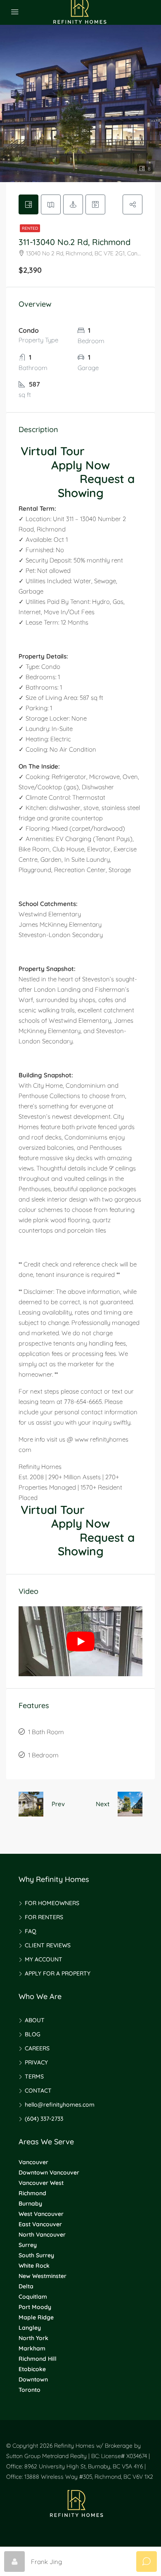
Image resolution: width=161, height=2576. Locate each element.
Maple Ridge (36, 2317)
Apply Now (80, 465)
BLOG (33, 2034)
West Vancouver (41, 2214)
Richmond (32, 2193)
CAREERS (37, 2048)
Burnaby (30, 2204)
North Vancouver (42, 2235)
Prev (58, 1804)
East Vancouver (40, 2224)
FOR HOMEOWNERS (52, 1903)
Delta (26, 2286)
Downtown (33, 2379)
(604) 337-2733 (44, 2119)
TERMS (34, 2076)
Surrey (28, 2245)
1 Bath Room (46, 1732)
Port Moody (35, 2307)
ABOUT (35, 2020)
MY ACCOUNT (44, 1959)
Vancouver (33, 2162)
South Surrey (36, 2255)
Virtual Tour (53, 451)
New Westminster (43, 2276)
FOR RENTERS (44, 1917)
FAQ (31, 1931)
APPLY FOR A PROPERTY (58, 1973)
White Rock (34, 2266)
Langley (30, 2328)
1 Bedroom (43, 1755)
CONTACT (38, 2091)
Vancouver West (41, 2183)
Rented (30, 228)
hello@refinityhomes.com (60, 2105)
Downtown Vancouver (49, 2172)
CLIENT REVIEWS (48, 1945)
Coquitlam (33, 2297)
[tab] (28, 204)
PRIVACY (36, 2062)
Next (103, 1804)
